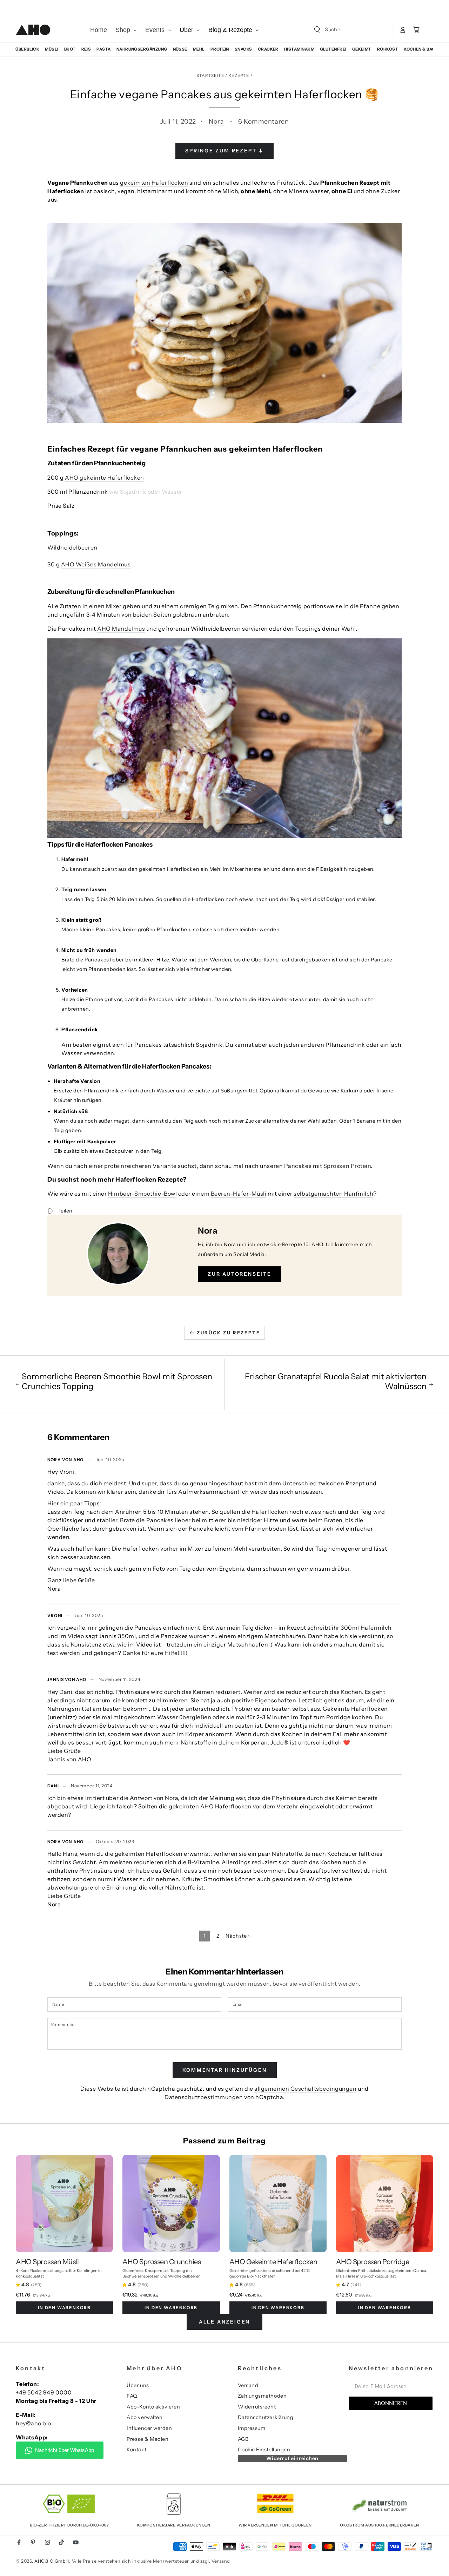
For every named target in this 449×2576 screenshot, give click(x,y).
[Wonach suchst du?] (317, 29)
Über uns (138, 2385)
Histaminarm (299, 49)
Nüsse (180, 49)
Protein (220, 49)
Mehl (199, 49)
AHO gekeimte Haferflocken (105, 478)
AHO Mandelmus (121, 629)
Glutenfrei (333, 49)
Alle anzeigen (224, 2322)
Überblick (27, 49)
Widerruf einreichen (292, 2458)
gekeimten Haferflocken (154, 183)
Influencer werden (149, 2428)
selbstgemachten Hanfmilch (333, 1194)
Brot (70, 49)
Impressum (252, 2428)
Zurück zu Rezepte (228, 1333)
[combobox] (345, 29)
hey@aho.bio (33, 2423)
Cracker (268, 49)
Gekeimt (362, 49)
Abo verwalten (145, 2417)
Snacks (243, 49)
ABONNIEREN (391, 2403)
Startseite (210, 75)
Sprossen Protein (347, 1166)
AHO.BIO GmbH (52, 2561)
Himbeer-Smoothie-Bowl (142, 1194)
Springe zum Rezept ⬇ (224, 151)
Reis (86, 49)
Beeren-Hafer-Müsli (239, 1194)
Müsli (52, 49)
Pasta (103, 49)
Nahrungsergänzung (142, 49)
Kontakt (136, 2450)
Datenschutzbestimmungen (204, 2097)
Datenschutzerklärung (266, 2417)
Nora (216, 121)
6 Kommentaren (263, 121)
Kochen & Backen (424, 49)
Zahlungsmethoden (262, 2396)
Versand (248, 2385)
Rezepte (239, 75)
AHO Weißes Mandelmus (96, 564)
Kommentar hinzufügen (225, 2070)
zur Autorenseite (240, 1274)
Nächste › (238, 1936)
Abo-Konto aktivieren (153, 2407)
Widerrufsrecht (257, 2407)
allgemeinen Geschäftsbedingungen (305, 2089)
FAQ (132, 2396)
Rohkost (388, 49)
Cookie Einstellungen (264, 2450)
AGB (243, 2439)
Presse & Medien (148, 2439)
